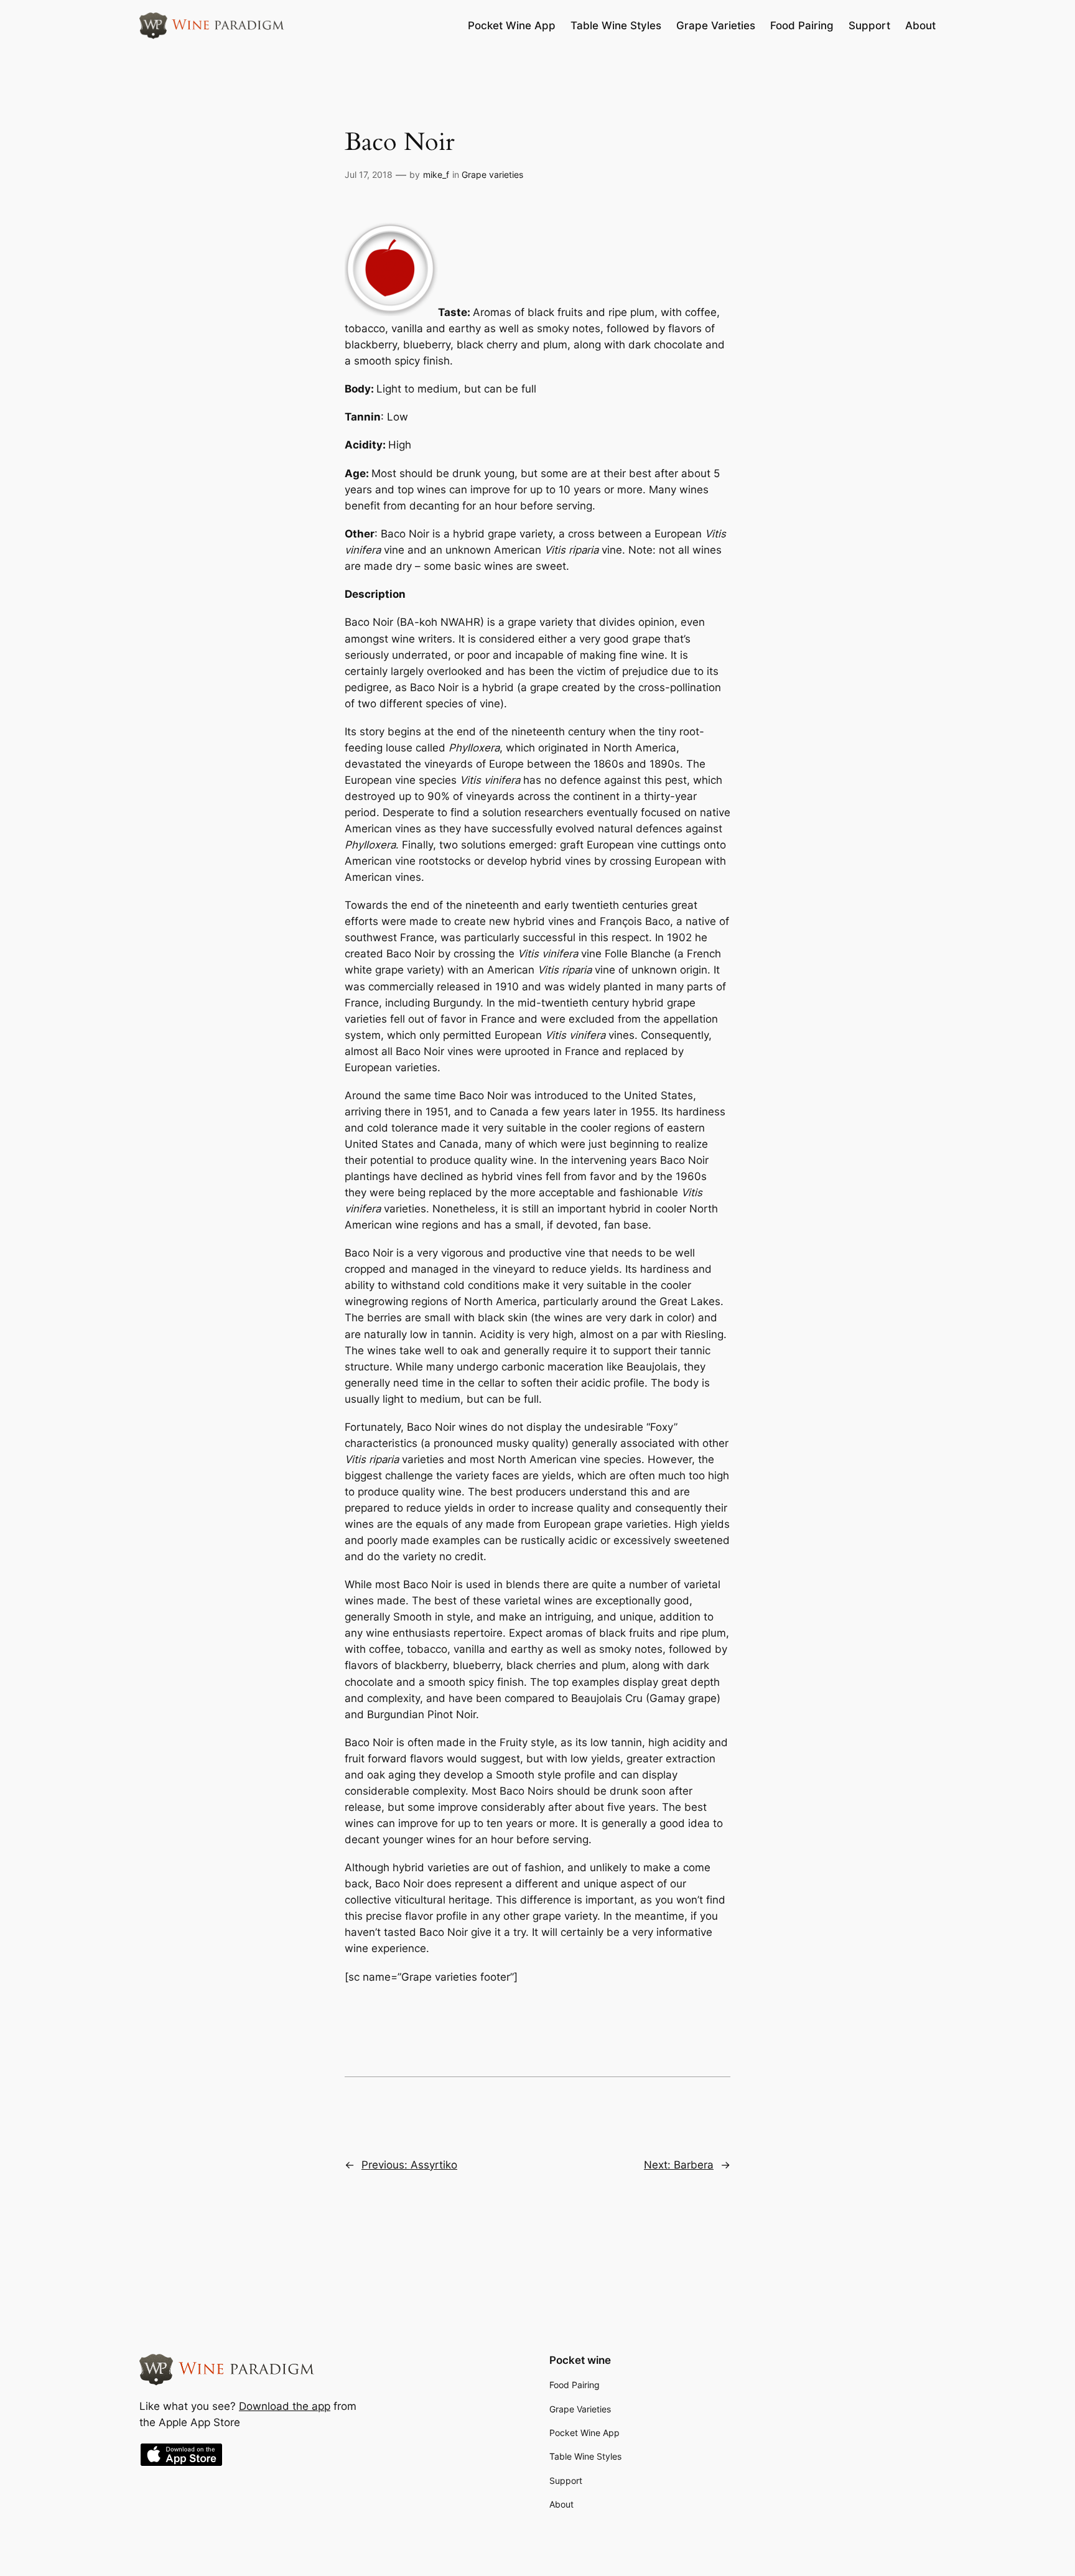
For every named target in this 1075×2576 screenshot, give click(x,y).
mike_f (436, 174)
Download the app (285, 2406)
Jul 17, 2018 (369, 174)
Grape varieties (492, 174)
